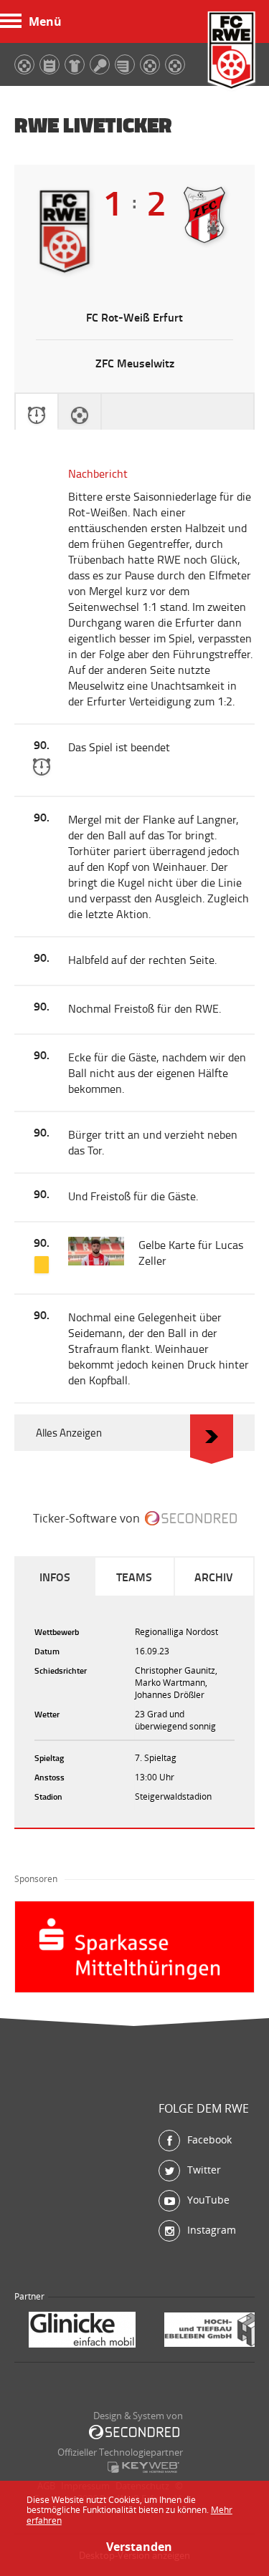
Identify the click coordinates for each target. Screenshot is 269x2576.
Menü (45, 21)
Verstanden (135, 2547)
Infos (55, 1577)
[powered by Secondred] (191, 1518)
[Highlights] (80, 412)
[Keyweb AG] (143, 2467)
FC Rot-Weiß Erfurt (232, 52)
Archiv (214, 1577)
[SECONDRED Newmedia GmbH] (134, 2432)
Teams (134, 1577)
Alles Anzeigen (69, 1433)
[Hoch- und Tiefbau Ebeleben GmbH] (89, 2331)
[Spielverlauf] (37, 412)
